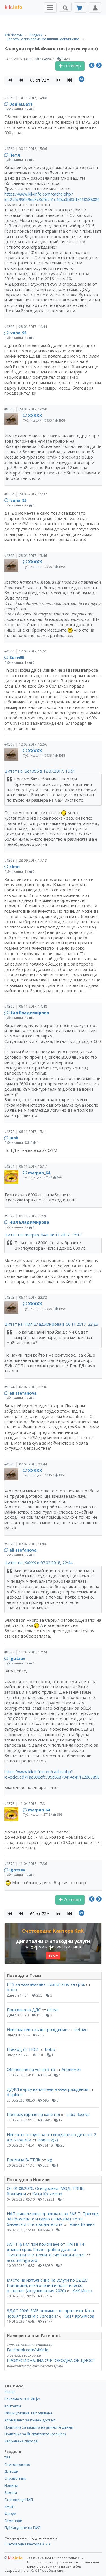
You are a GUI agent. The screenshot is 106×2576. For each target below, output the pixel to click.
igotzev (17, 1658)
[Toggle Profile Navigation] (95, 8)
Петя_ (15, 155)
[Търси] (65, 7)
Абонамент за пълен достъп (30, 2420)
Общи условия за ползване (28, 2413)
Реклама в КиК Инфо (22, 2399)
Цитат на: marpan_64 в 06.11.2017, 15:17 (43, 1235)
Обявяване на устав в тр (32, 2069)
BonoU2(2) (48, 2140)
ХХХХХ (35, 415)
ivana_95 (18, 333)
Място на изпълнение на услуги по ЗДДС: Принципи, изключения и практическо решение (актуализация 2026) (47, 2285)
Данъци (11, 2471)
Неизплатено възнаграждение (37, 2030)
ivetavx (80, 2030)
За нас (10, 2392)
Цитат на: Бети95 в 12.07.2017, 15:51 (40, 771)
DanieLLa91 (21, 104)
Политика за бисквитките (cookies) (35, 2434)
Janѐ (14, 1138)
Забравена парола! (21, 2441)
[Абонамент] (80, 8)
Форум (10, 2513)
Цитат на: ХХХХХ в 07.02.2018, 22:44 (38, 1563)
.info (13, 7)
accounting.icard (22, 2260)
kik (13, 2558)
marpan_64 (39, 1173)
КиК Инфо (82, 2291)
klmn (14, 867)
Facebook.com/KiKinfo (28, 2350)
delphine (15, 2095)
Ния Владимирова (29, 1013)
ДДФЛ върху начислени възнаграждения (47, 2089)
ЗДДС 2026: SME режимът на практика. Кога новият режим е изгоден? (50, 2313)
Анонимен (71, 2069)
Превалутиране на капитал (33, 2114)
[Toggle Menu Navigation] (50, 8)
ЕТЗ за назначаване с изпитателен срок (46, 1984)
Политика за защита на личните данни (39, 2427)
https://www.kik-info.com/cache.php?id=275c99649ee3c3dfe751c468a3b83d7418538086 (52, 197)
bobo (12, 1990)
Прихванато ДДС (24, 2010)
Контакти (13, 2406)
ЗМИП (9, 2507)
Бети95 (17, 657)
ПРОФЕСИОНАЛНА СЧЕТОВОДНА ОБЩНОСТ (51, 2360)
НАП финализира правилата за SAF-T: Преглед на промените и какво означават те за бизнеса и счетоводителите (53, 2219)
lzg (50, 2160)
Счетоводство (17, 2464)
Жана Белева (82, 2224)
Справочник (15, 2478)
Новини (11, 2485)
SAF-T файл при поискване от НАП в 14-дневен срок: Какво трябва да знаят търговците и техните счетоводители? (46, 2249)
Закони (11, 2492)
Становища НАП (19, 2500)
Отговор (72, 66)
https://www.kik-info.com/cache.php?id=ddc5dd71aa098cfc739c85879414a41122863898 (52, 1774)
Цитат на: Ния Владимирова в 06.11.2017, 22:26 (51, 1324)
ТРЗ (7, 2457)
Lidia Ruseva (78, 2114)
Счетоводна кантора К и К (28, 2544)
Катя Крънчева (47, 2194)
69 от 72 (38, 80)
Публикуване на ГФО (22, 2528)
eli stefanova (23, 1393)
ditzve (53, 2010)
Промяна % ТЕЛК (24, 2160)
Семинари (13, 2521)
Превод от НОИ (23, 2049)
